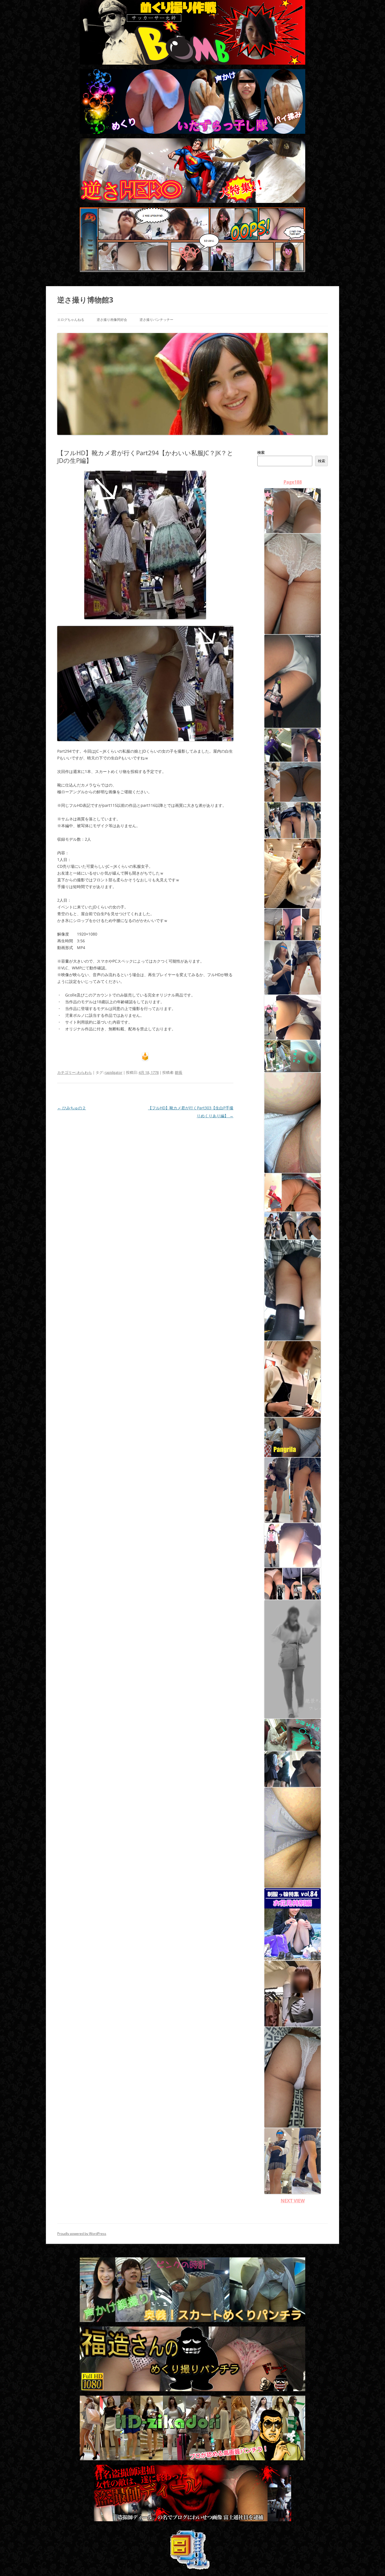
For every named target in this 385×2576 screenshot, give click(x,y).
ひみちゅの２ (72, 1108)
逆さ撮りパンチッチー (156, 320)
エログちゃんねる (71, 320)
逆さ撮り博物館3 (85, 300)
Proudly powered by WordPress (82, 2234)
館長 (179, 1072)
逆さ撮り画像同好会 (112, 320)
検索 (261, 452)
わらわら (85, 1072)
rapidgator (113, 1072)
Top (372, 2563)
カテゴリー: (67, 1072)
